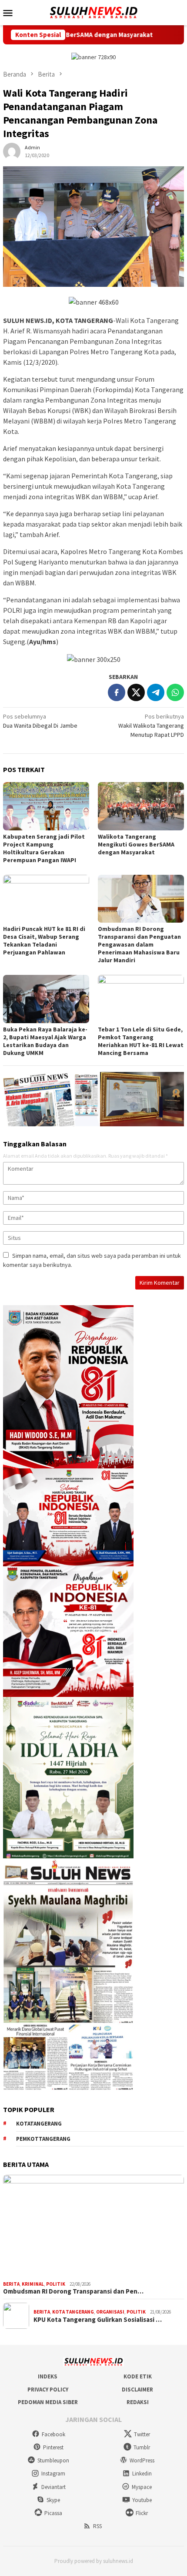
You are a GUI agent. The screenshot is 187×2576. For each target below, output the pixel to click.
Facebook (53, 2434)
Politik (56, 2284)
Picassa (53, 2513)
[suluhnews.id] (93, 12)
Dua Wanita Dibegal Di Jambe (40, 721)
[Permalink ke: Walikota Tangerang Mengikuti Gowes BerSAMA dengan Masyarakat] (141, 806)
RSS (97, 2526)
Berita (11, 2284)
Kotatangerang (39, 2124)
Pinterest (53, 2447)
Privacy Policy (48, 2390)
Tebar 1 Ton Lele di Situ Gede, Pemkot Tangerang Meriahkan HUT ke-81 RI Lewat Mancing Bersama (141, 1041)
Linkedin (142, 2474)
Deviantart (53, 2487)
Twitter (142, 2434)
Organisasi (110, 2312)
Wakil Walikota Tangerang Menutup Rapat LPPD (151, 725)
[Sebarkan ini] (117, 692)
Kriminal (33, 2284)
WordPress (142, 2460)
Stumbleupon (53, 2460)
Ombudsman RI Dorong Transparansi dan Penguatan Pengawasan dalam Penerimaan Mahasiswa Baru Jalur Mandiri (139, 944)
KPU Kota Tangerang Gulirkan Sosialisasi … (98, 2320)
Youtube (142, 2500)
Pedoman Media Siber (48, 2402)
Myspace (142, 2487)
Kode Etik (138, 2376)
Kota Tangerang (73, 2312)
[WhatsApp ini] (175, 692)
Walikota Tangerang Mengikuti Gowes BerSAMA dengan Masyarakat (136, 844)
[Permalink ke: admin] (12, 151)
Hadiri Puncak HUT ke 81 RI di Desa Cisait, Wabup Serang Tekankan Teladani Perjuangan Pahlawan (44, 940)
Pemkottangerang (43, 2139)
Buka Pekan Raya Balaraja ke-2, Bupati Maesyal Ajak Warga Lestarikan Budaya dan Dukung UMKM (45, 1041)
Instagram (53, 2474)
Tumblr (142, 2447)
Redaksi (138, 2402)
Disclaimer (137, 2390)
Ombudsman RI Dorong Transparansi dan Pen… (73, 2291)
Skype (53, 2500)
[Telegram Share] (156, 692)
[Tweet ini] (136, 692)
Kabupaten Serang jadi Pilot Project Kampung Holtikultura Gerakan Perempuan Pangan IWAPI (44, 848)
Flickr (142, 2513)
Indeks (48, 2376)
